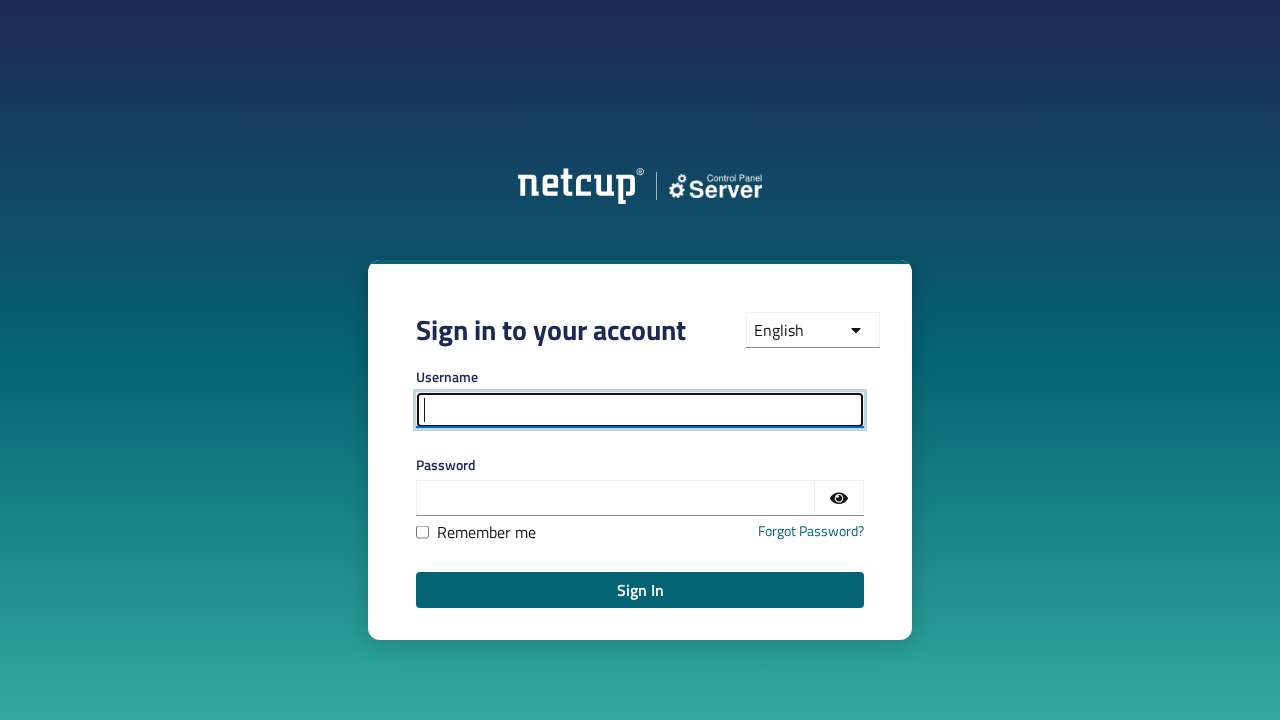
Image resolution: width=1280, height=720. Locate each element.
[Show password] (839, 498)
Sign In (640, 590)
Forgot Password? (811, 530)
